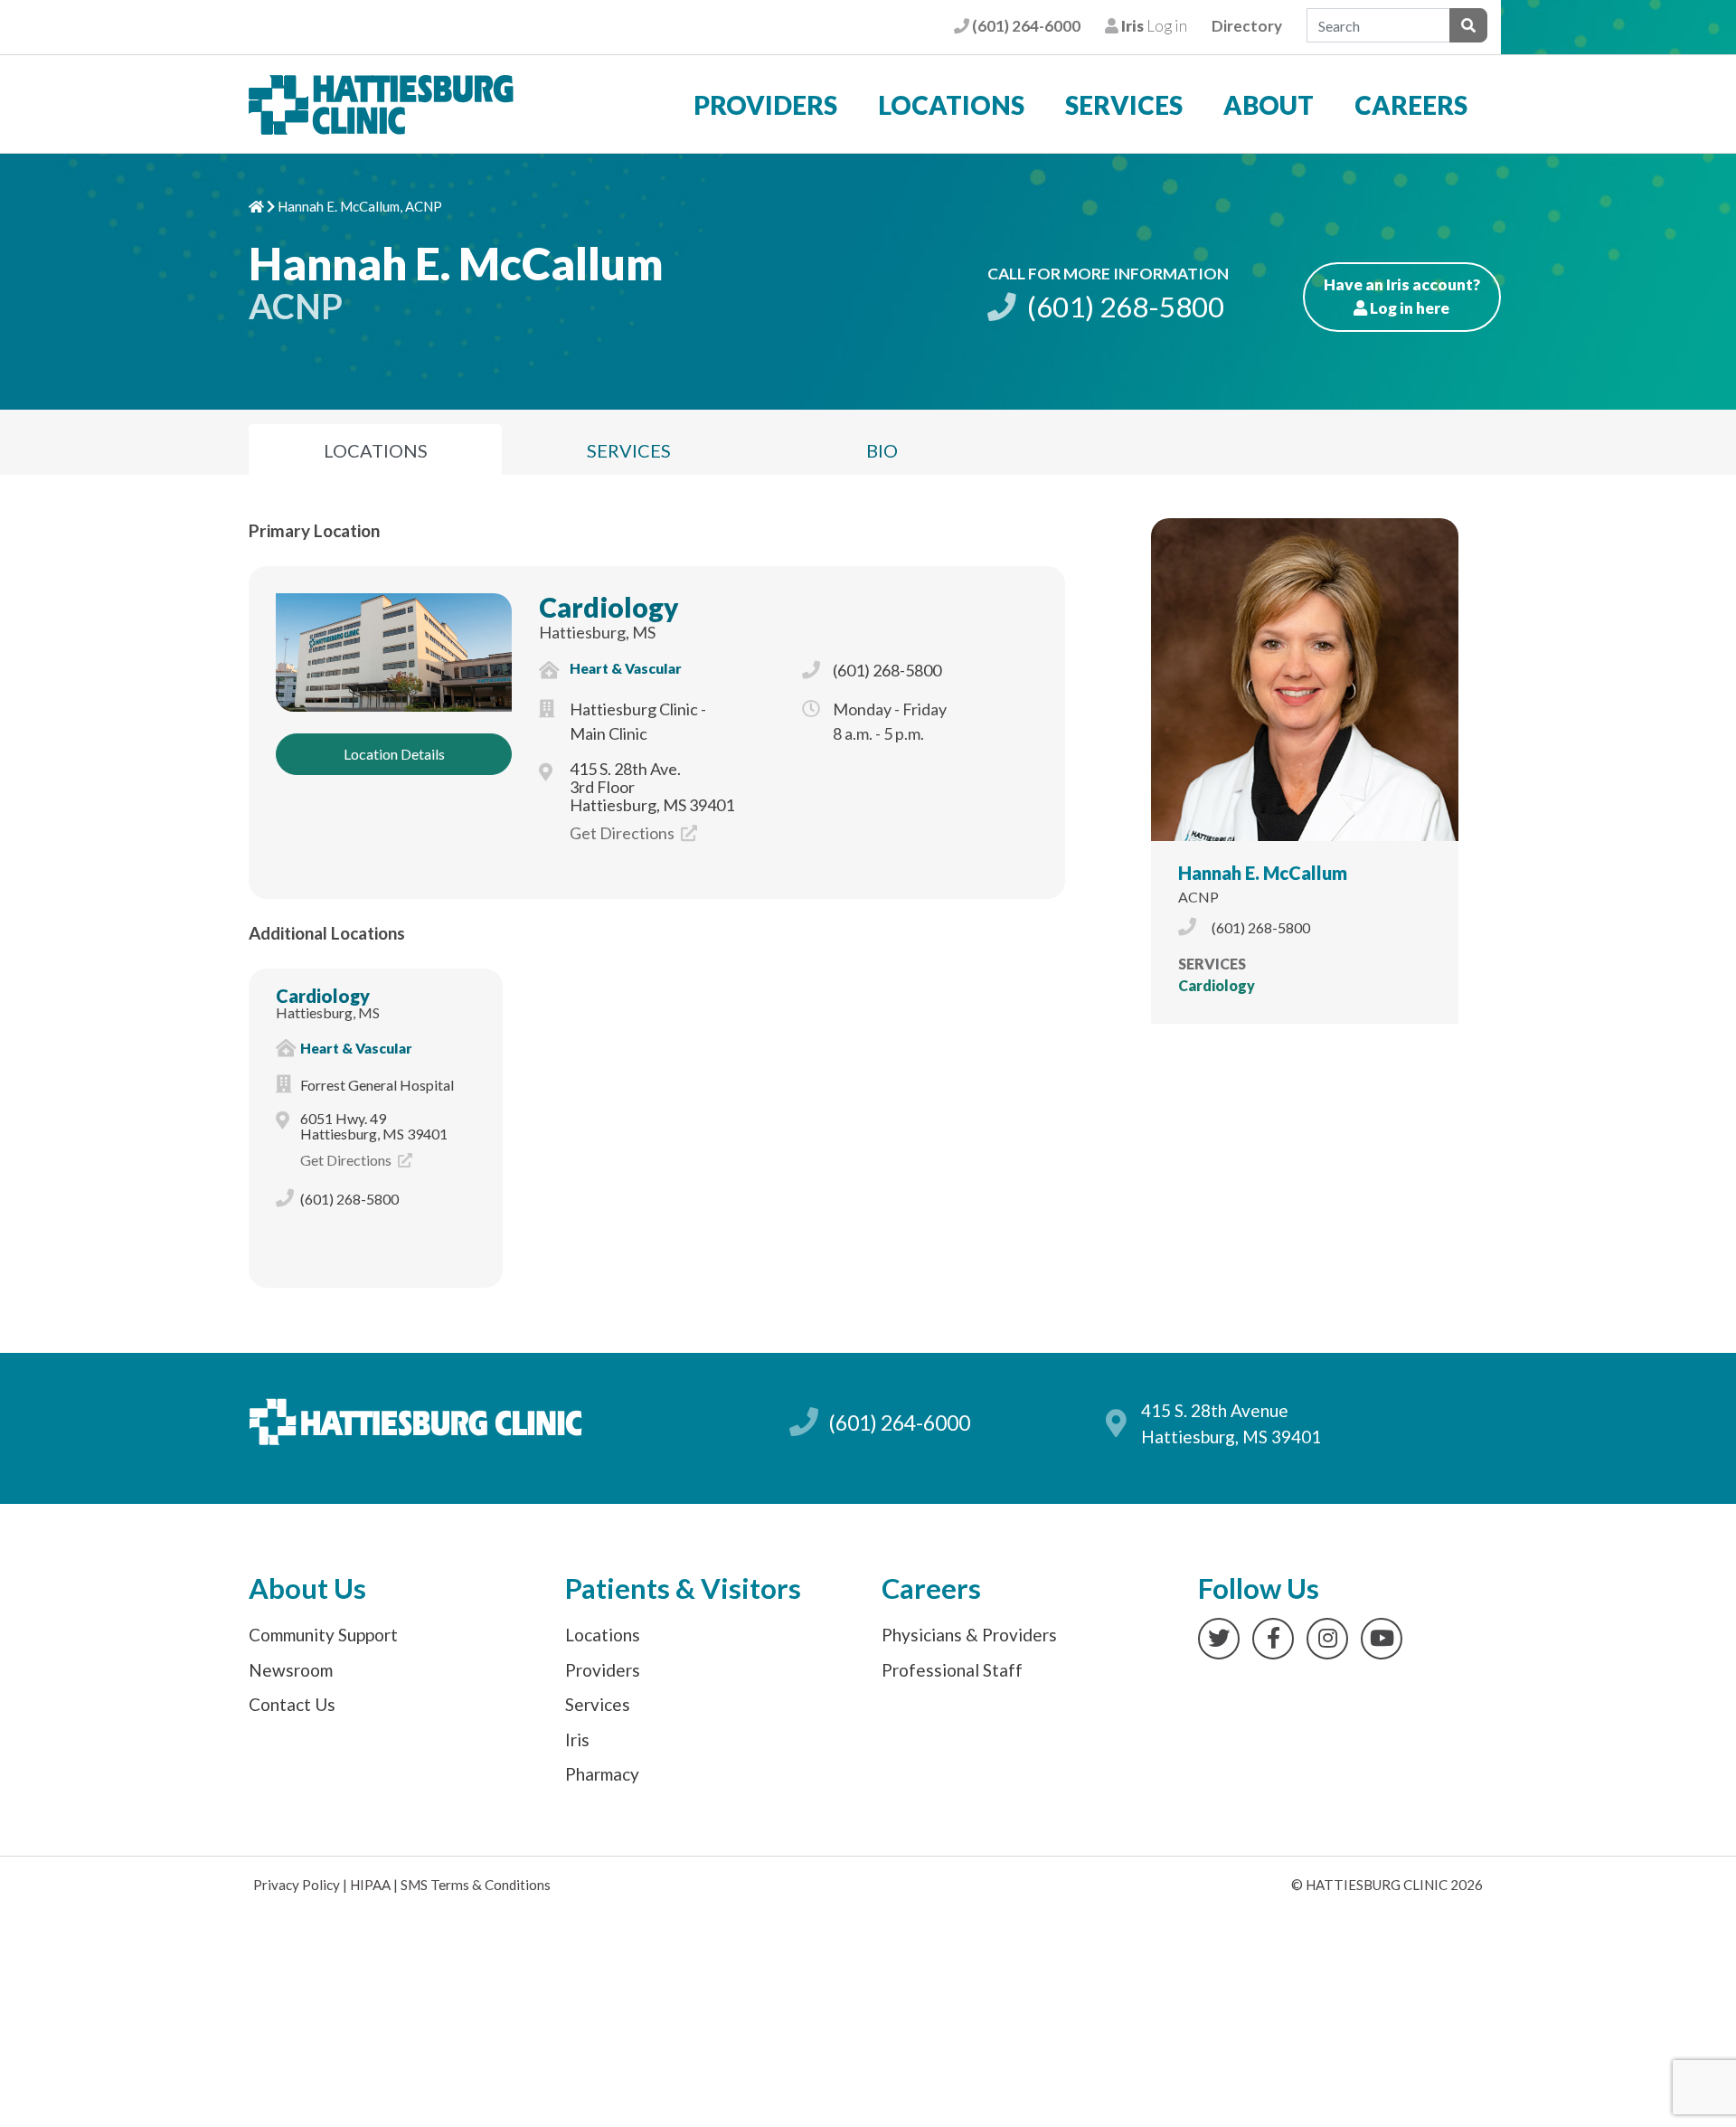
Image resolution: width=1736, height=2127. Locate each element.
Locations (951, 105)
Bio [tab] (882, 450)
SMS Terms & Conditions (476, 1885)
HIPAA (370, 1885)
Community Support (323, 1635)
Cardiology (609, 607)
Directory (1247, 26)
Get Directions (623, 833)
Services (1124, 105)
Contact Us (292, 1704)
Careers (1411, 105)
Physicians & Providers (969, 1635)
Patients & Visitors (683, 1588)
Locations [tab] (376, 450)
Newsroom (291, 1670)
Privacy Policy (297, 1885)
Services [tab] (629, 450)
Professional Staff (952, 1670)
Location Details (394, 754)
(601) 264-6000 (1024, 26)
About (1269, 105)
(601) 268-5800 (1123, 307)
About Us (307, 1588)
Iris (577, 1739)
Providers (765, 105)
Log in (1152, 26)
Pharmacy (602, 1774)
